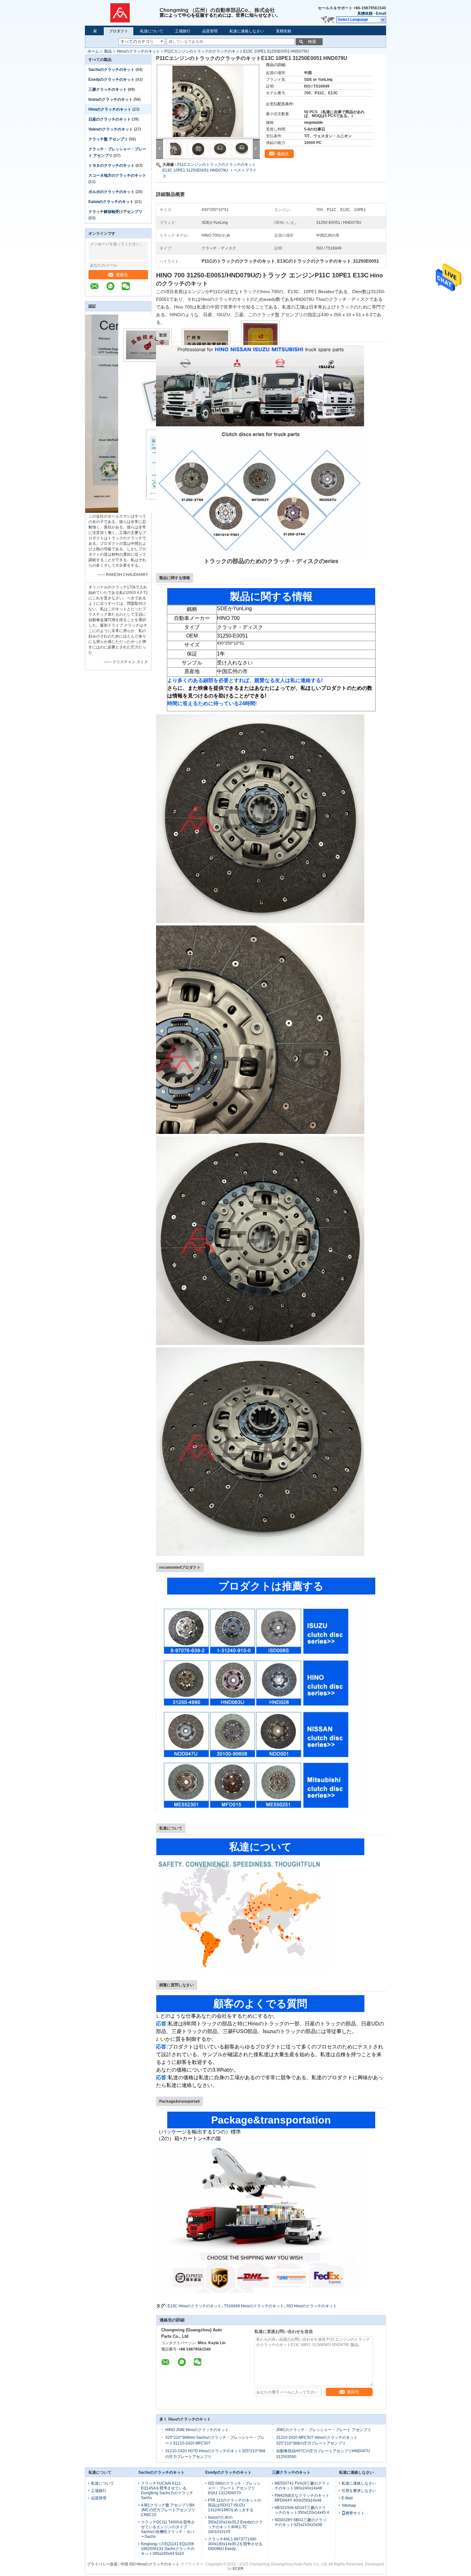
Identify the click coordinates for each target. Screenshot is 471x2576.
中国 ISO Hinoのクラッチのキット (150, 2564)
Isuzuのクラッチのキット (111, 99)
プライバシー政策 (102, 2564)
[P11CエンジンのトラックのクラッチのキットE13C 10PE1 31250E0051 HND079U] (208, 101)
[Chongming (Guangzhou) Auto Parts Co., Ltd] (122, 13)
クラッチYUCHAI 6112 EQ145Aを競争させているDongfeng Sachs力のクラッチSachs (167, 2491)
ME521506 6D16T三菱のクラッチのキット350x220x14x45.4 (302, 2510)
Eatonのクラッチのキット (111, 202)
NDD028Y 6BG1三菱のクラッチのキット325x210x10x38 (301, 2522)
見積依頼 (365, 13)
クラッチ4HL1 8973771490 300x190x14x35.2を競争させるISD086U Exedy (235, 2544)
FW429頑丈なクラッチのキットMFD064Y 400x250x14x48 (302, 2498)
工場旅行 (183, 31)
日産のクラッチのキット (110, 119)
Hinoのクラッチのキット (138, 51)
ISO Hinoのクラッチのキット (312, 2306)
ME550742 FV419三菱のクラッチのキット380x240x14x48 (302, 2486)
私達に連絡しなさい (247, 31)
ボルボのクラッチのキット (112, 192)
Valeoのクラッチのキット (111, 129)
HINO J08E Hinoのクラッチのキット (197, 2430)
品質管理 (210, 31)
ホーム (93, 51)
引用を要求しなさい (359, 2491)
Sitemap (349, 2505)
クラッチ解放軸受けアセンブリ (115, 212)
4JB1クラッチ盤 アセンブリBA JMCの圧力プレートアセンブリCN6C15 (168, 2510)
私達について (152, 31)
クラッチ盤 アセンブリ (108, 139)
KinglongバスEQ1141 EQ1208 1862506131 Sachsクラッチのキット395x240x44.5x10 (168, 2549)
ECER (238, 2569)
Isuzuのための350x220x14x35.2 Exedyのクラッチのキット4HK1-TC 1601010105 (235, 2525)
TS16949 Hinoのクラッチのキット (254, 2306)
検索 (312, 42)
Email (381, 13)
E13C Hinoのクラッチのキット (194, 2306)
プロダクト (119, 31)
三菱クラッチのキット (108, 89)
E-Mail (347, 2498)
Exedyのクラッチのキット (112, 80)
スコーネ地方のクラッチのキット (117, 175)
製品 (108, 51)
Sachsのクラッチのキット (112, 70)
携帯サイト (355, 2513)
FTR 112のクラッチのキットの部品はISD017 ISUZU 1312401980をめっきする (235, 2505)
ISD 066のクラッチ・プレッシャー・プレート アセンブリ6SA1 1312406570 (234, 2488)
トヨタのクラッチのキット (112, 165)
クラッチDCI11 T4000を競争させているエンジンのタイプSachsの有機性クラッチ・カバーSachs (168, 2529)
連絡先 (122, 275)
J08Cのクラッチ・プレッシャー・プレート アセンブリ (324, 2430)
